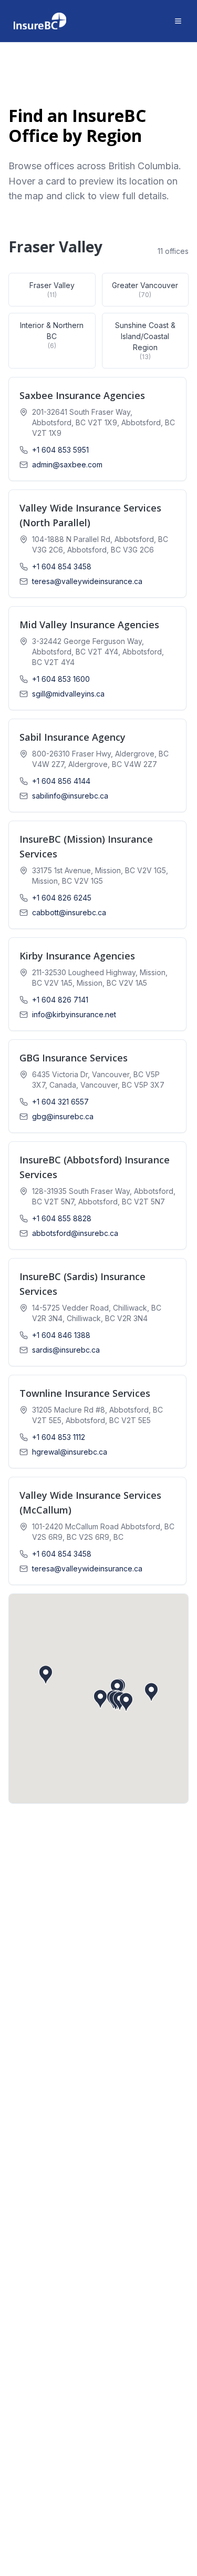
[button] (97, 429)
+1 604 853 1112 (59, 1437)
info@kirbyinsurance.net (74, 1014)
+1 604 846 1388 (61, 1335)
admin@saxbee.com (67, 464)
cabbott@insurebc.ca (69, 912)
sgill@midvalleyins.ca (68, 694)
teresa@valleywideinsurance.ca (87, 581)
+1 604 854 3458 (62, 566)
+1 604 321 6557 (60, 1102)
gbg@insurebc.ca (63, 1116)
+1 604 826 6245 (62, 898)
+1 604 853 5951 (60, 450)
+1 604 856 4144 (61, 781)
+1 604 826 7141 (60, 1000)
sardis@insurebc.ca (66, 1350)
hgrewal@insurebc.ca (70, 1452)
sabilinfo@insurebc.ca (70, 796)
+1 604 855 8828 (62, 1218)
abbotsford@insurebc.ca (75, 1233)
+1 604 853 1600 (61, 679)
